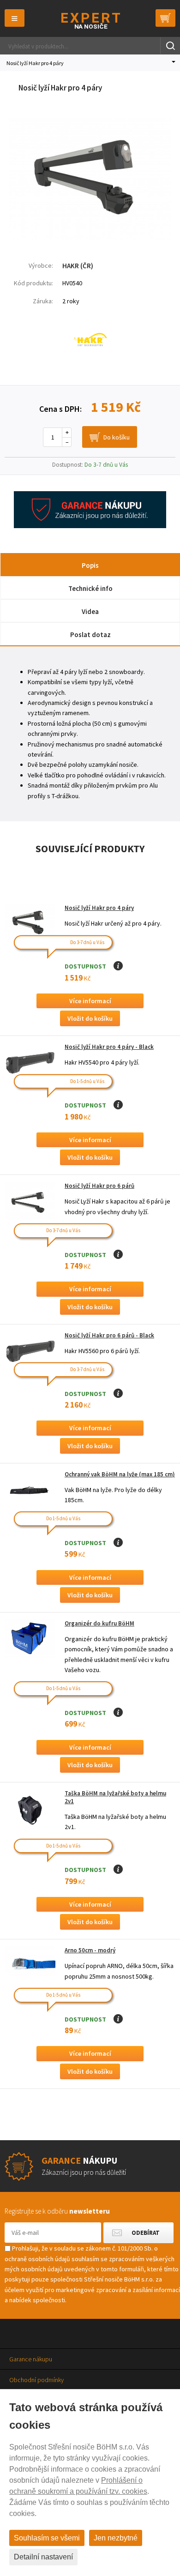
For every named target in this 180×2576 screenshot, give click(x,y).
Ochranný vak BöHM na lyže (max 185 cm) (120, 1474)
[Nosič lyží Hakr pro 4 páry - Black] (30, 1062)
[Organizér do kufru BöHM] (30, 1639)
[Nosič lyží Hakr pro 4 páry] (90, 238)
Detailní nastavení (43, 2557)
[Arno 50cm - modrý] (30, 1965)
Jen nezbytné (116, 2538)
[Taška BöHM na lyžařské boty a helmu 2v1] (30, 1809)
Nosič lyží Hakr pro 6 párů (99, 1186)
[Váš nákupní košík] (165, 18)
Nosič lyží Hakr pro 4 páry (99, 908)
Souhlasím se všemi (47, 2538)
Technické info (90, 588)
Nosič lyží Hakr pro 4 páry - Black (109, 1047)
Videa (90, 611)
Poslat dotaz (90, 635)
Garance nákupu (31, 2359)
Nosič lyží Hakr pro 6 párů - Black (109, 1335)
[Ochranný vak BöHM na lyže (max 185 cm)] (30, 1490)
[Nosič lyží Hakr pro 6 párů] (30, 1201)
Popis (90, 565)
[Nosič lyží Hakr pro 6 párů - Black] (30, 1351)
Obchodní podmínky (36, 2380)
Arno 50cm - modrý (90, 1950)
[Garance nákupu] (90, 526)
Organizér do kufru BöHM (99, 1623)
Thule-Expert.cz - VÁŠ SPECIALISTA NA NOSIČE (90, 21)
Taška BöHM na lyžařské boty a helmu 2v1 (115, 1797)
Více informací (90, 1001)
